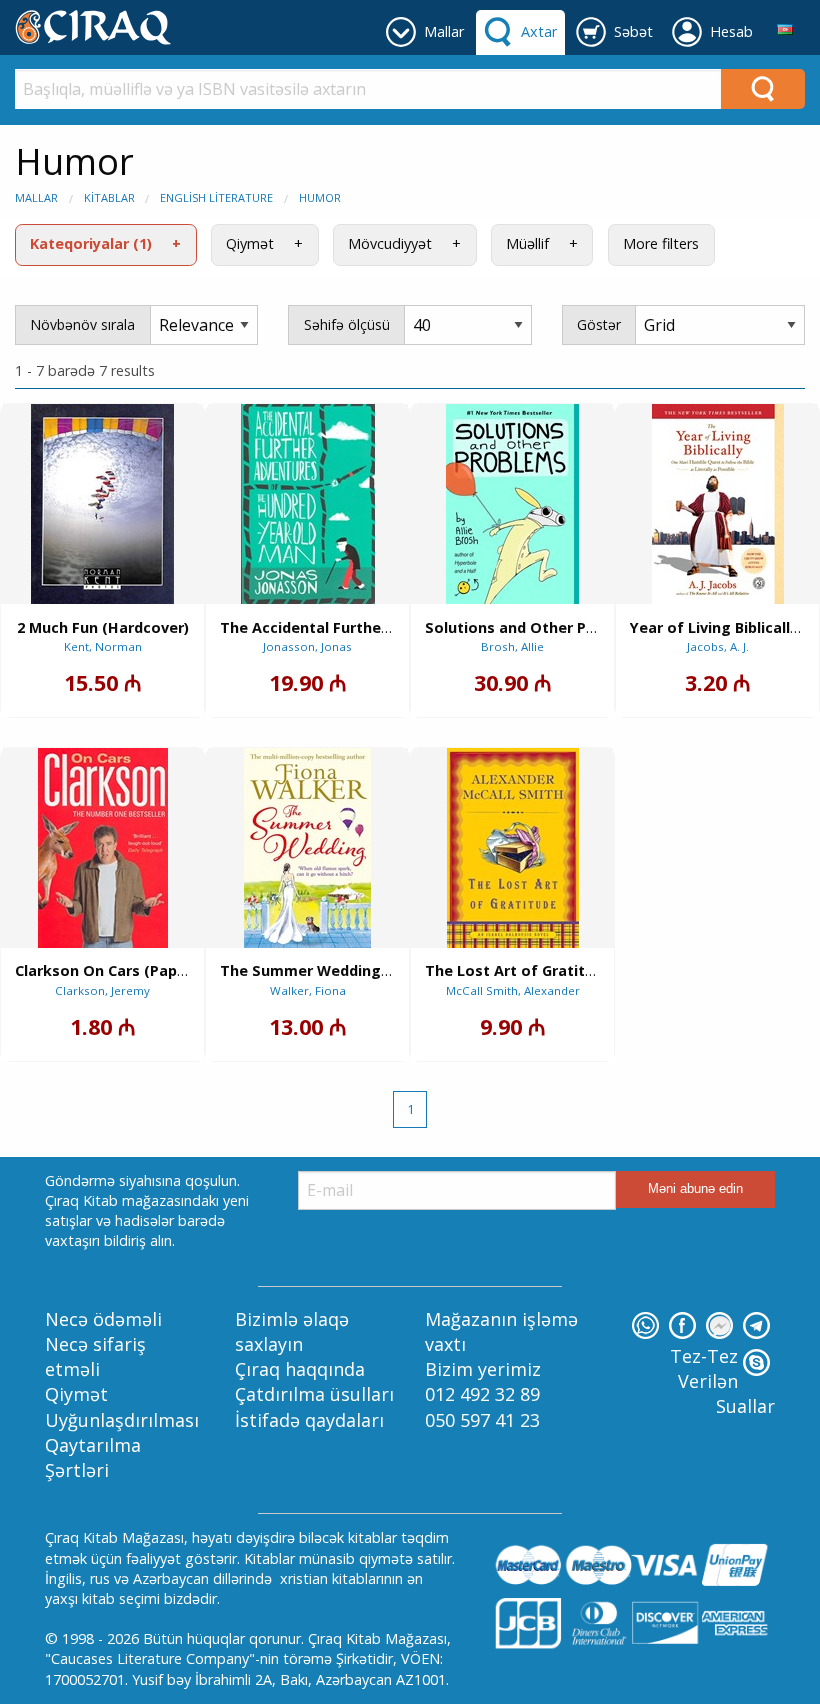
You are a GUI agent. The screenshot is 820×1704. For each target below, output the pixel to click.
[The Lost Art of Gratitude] (513, 848)
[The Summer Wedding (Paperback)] (307, 848)
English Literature (216, 197)
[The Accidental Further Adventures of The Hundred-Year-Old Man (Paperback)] (308, 504)
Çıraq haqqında (300, 1369)
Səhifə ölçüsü (347, 324)
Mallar (36, 197)
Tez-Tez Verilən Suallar (722, 1381)
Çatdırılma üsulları (314, 1394)
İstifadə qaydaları (309, 1420)
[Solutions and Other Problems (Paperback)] (512, 504)
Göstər (599, 324)
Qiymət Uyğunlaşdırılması (122, 1406)
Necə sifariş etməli (95, 1356)
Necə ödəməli (103, 1319)
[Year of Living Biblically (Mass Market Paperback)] (718, 504)
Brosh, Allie (512, 646)
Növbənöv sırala (82, 324)
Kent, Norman (103, 646)
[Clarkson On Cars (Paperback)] (103, 848)
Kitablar (109, 197)
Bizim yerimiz (483, 1369)
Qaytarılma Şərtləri (93, 1457)
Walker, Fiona (308, 990)
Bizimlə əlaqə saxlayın (292, 1331)
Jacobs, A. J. (718, 646)
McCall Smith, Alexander (513, 990)
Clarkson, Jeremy (102, 990)
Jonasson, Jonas (307, 646)
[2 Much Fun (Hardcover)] (102, 504)
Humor (320, 197)
